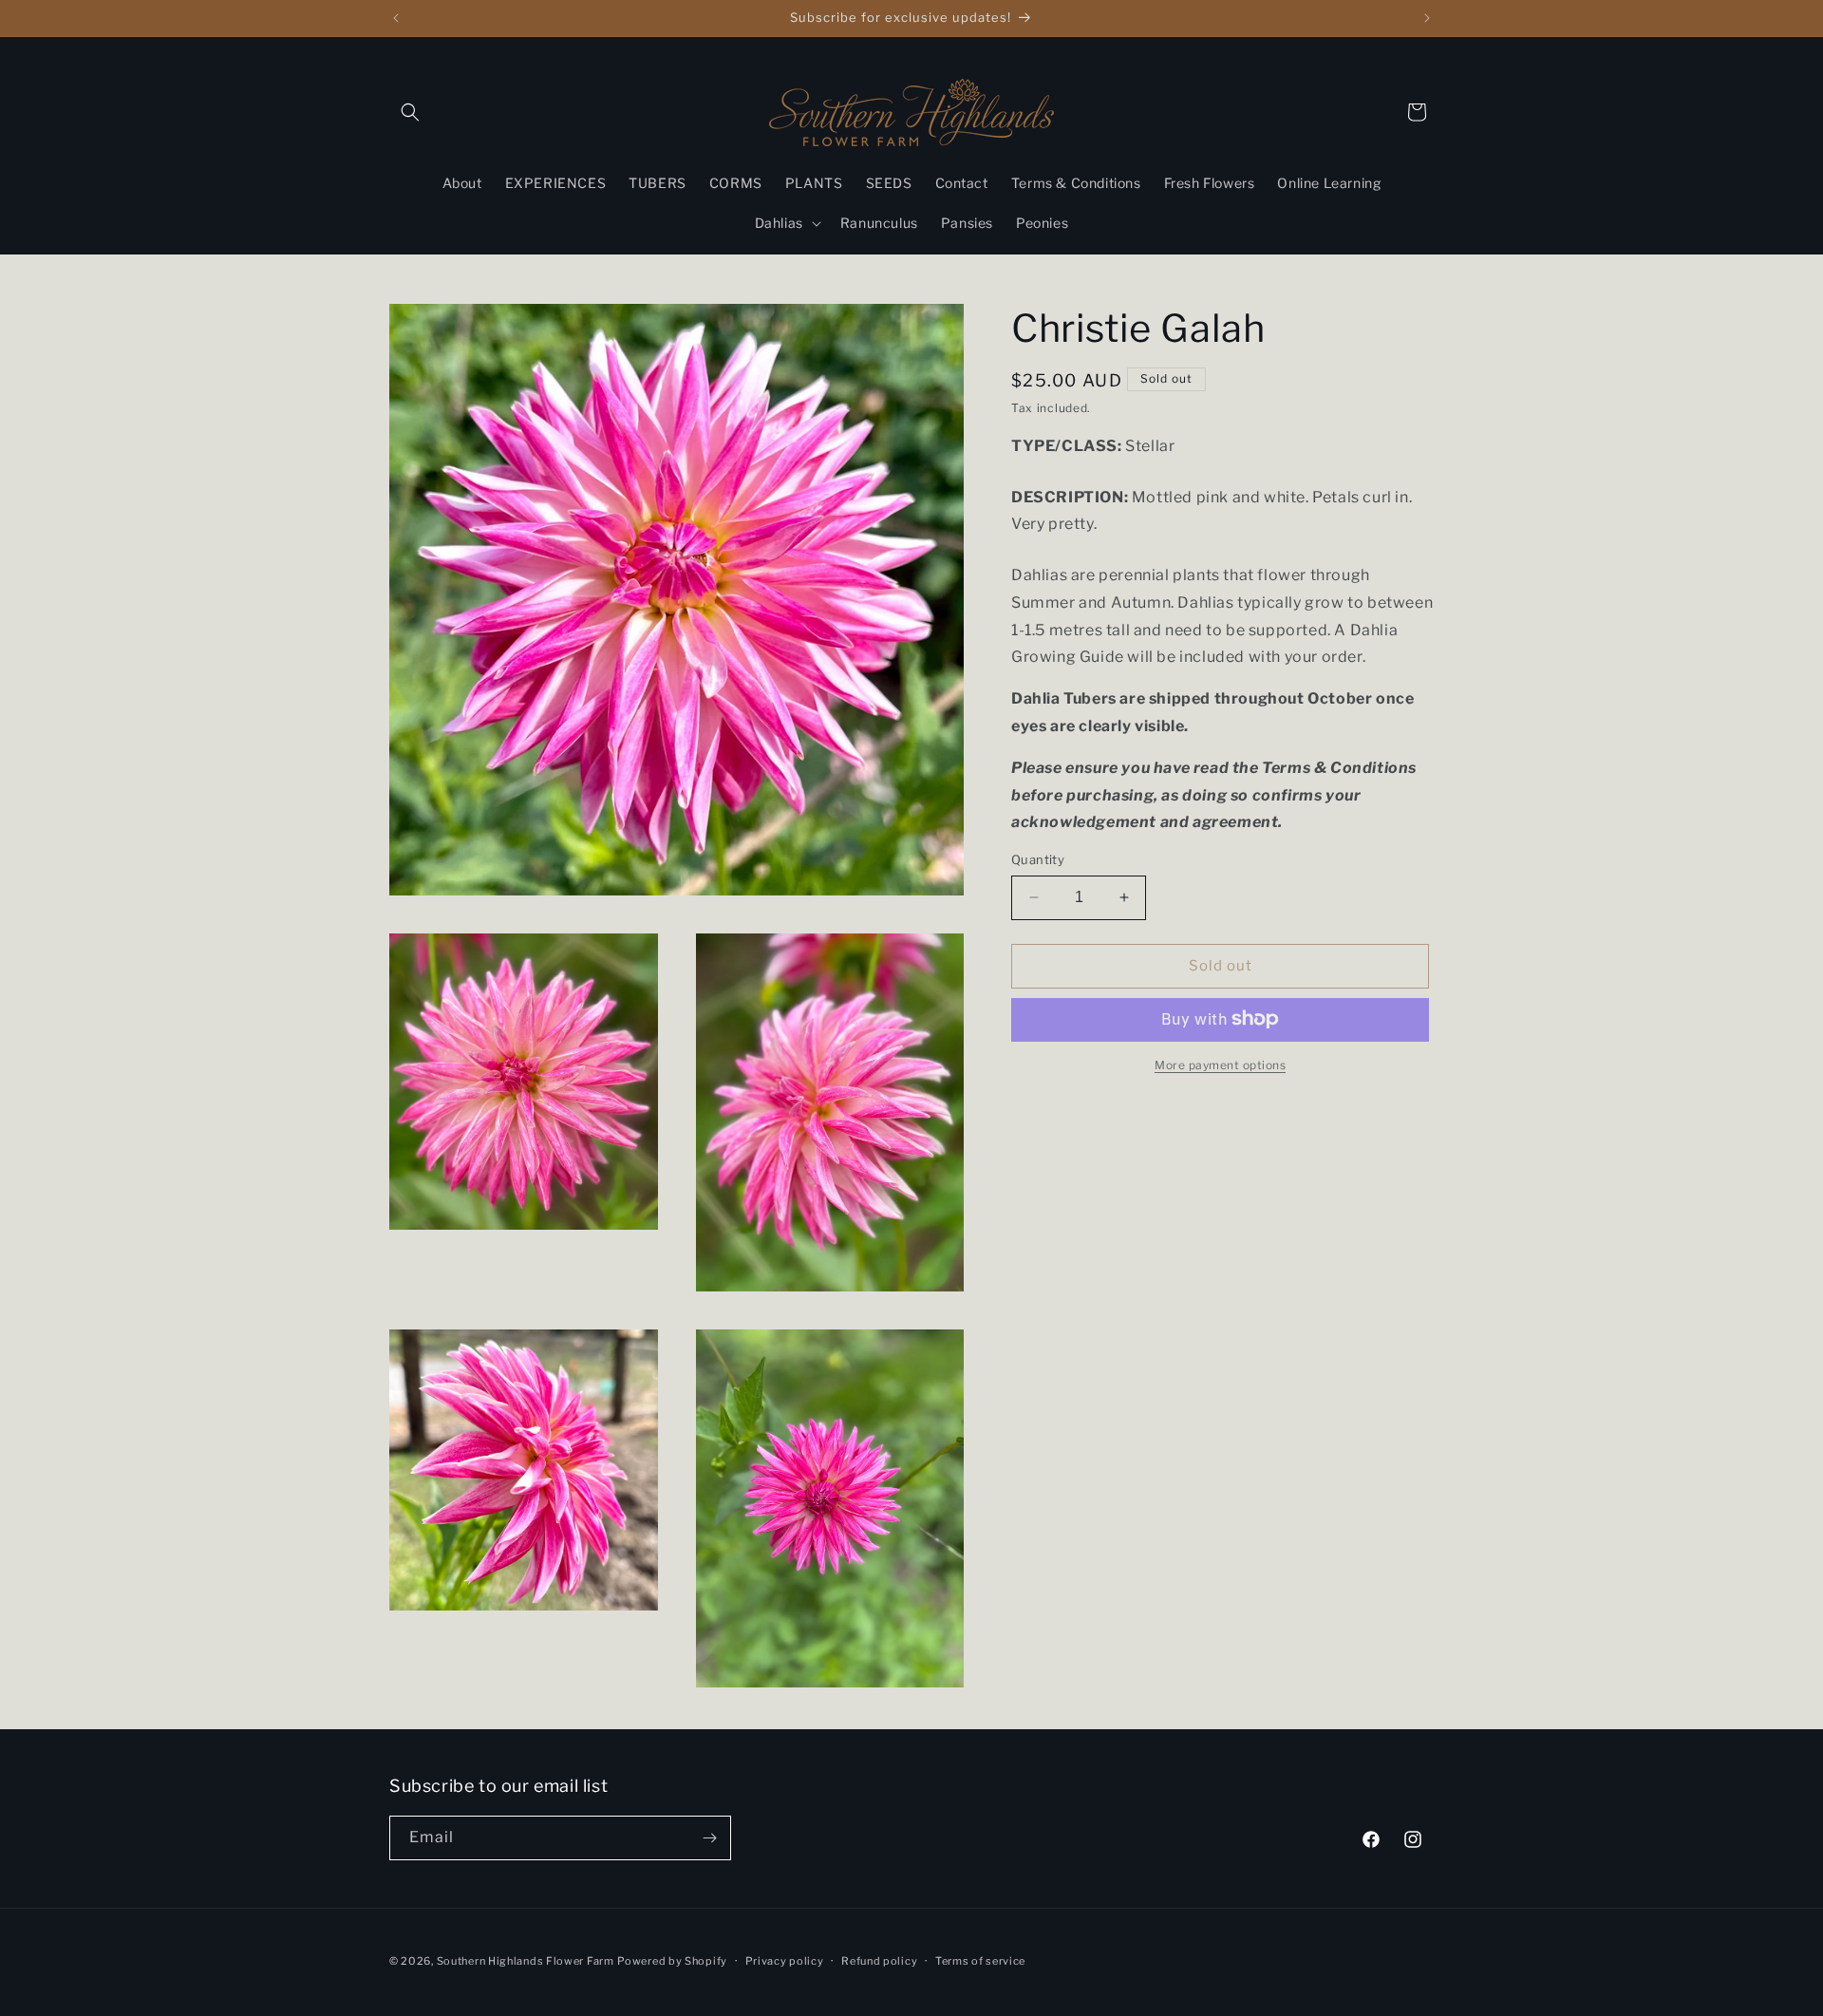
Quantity (1038, 859)
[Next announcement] (1427, 18)
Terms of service (980, 1961)
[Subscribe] (709, 1838)
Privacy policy (785, 1961)
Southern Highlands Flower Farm (526, 1961)
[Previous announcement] (396, 18)
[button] (410, 112)
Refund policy (879, 1961)
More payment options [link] (1220, 1064)
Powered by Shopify (672, 1961)
